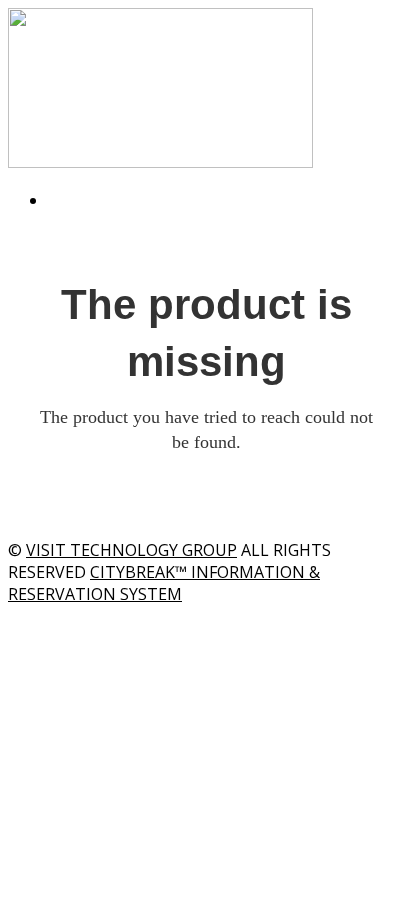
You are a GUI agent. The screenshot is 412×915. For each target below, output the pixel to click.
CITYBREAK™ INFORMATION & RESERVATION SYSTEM (164, 583)
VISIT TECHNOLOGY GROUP (131, 550)
